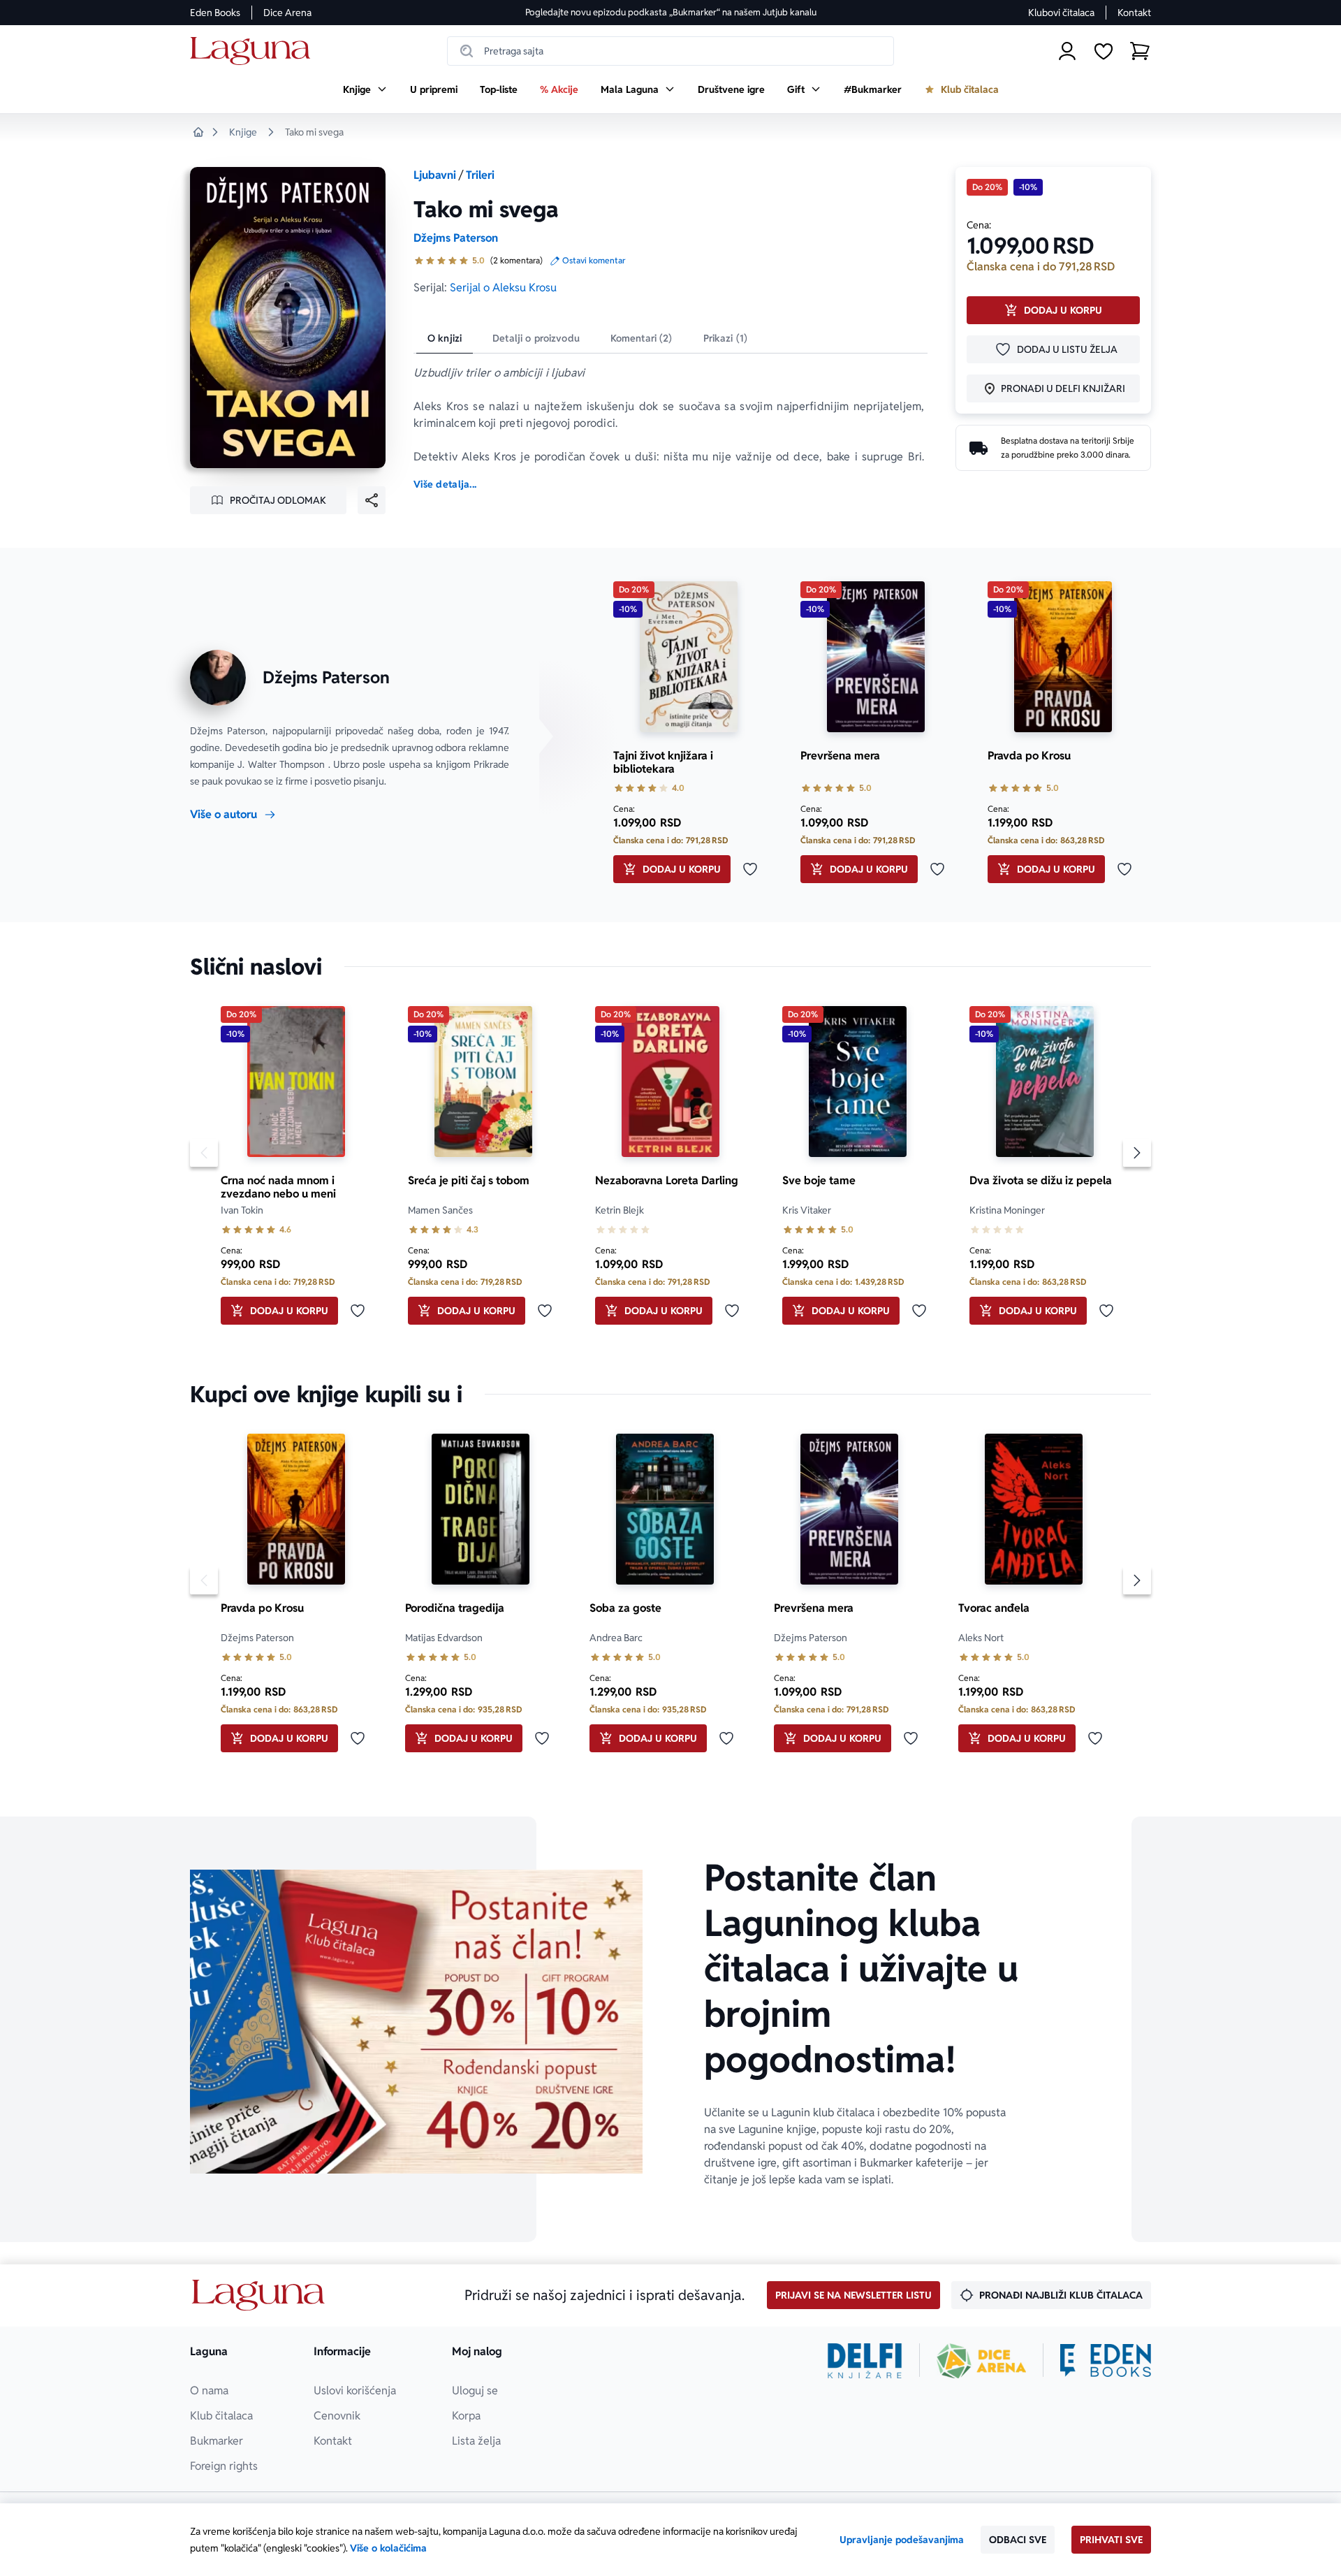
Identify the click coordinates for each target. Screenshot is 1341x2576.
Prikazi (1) (726, 338)
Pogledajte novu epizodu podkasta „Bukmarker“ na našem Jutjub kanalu (671, 12)
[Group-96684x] (1106, 2361)
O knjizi (445, 338)
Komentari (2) (642, 338)
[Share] (372, 500)
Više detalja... (445, 484)
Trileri (480, 175)
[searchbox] (670, 51)
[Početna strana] (254, 51)
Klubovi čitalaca (1061, 13)
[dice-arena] (981, 2361)
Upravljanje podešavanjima (902, 2540)
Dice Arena (287, 13)
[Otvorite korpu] (1140, 51)
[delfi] (865, 2361)
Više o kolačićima (388, 2548)
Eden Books (215, 13)
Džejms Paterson (456, 238)
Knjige (243, 132)
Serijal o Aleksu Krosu (503, 288)
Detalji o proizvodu (536, 338)
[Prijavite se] (1067, 51)
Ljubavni (435, 175)
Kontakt (1134, 13)
